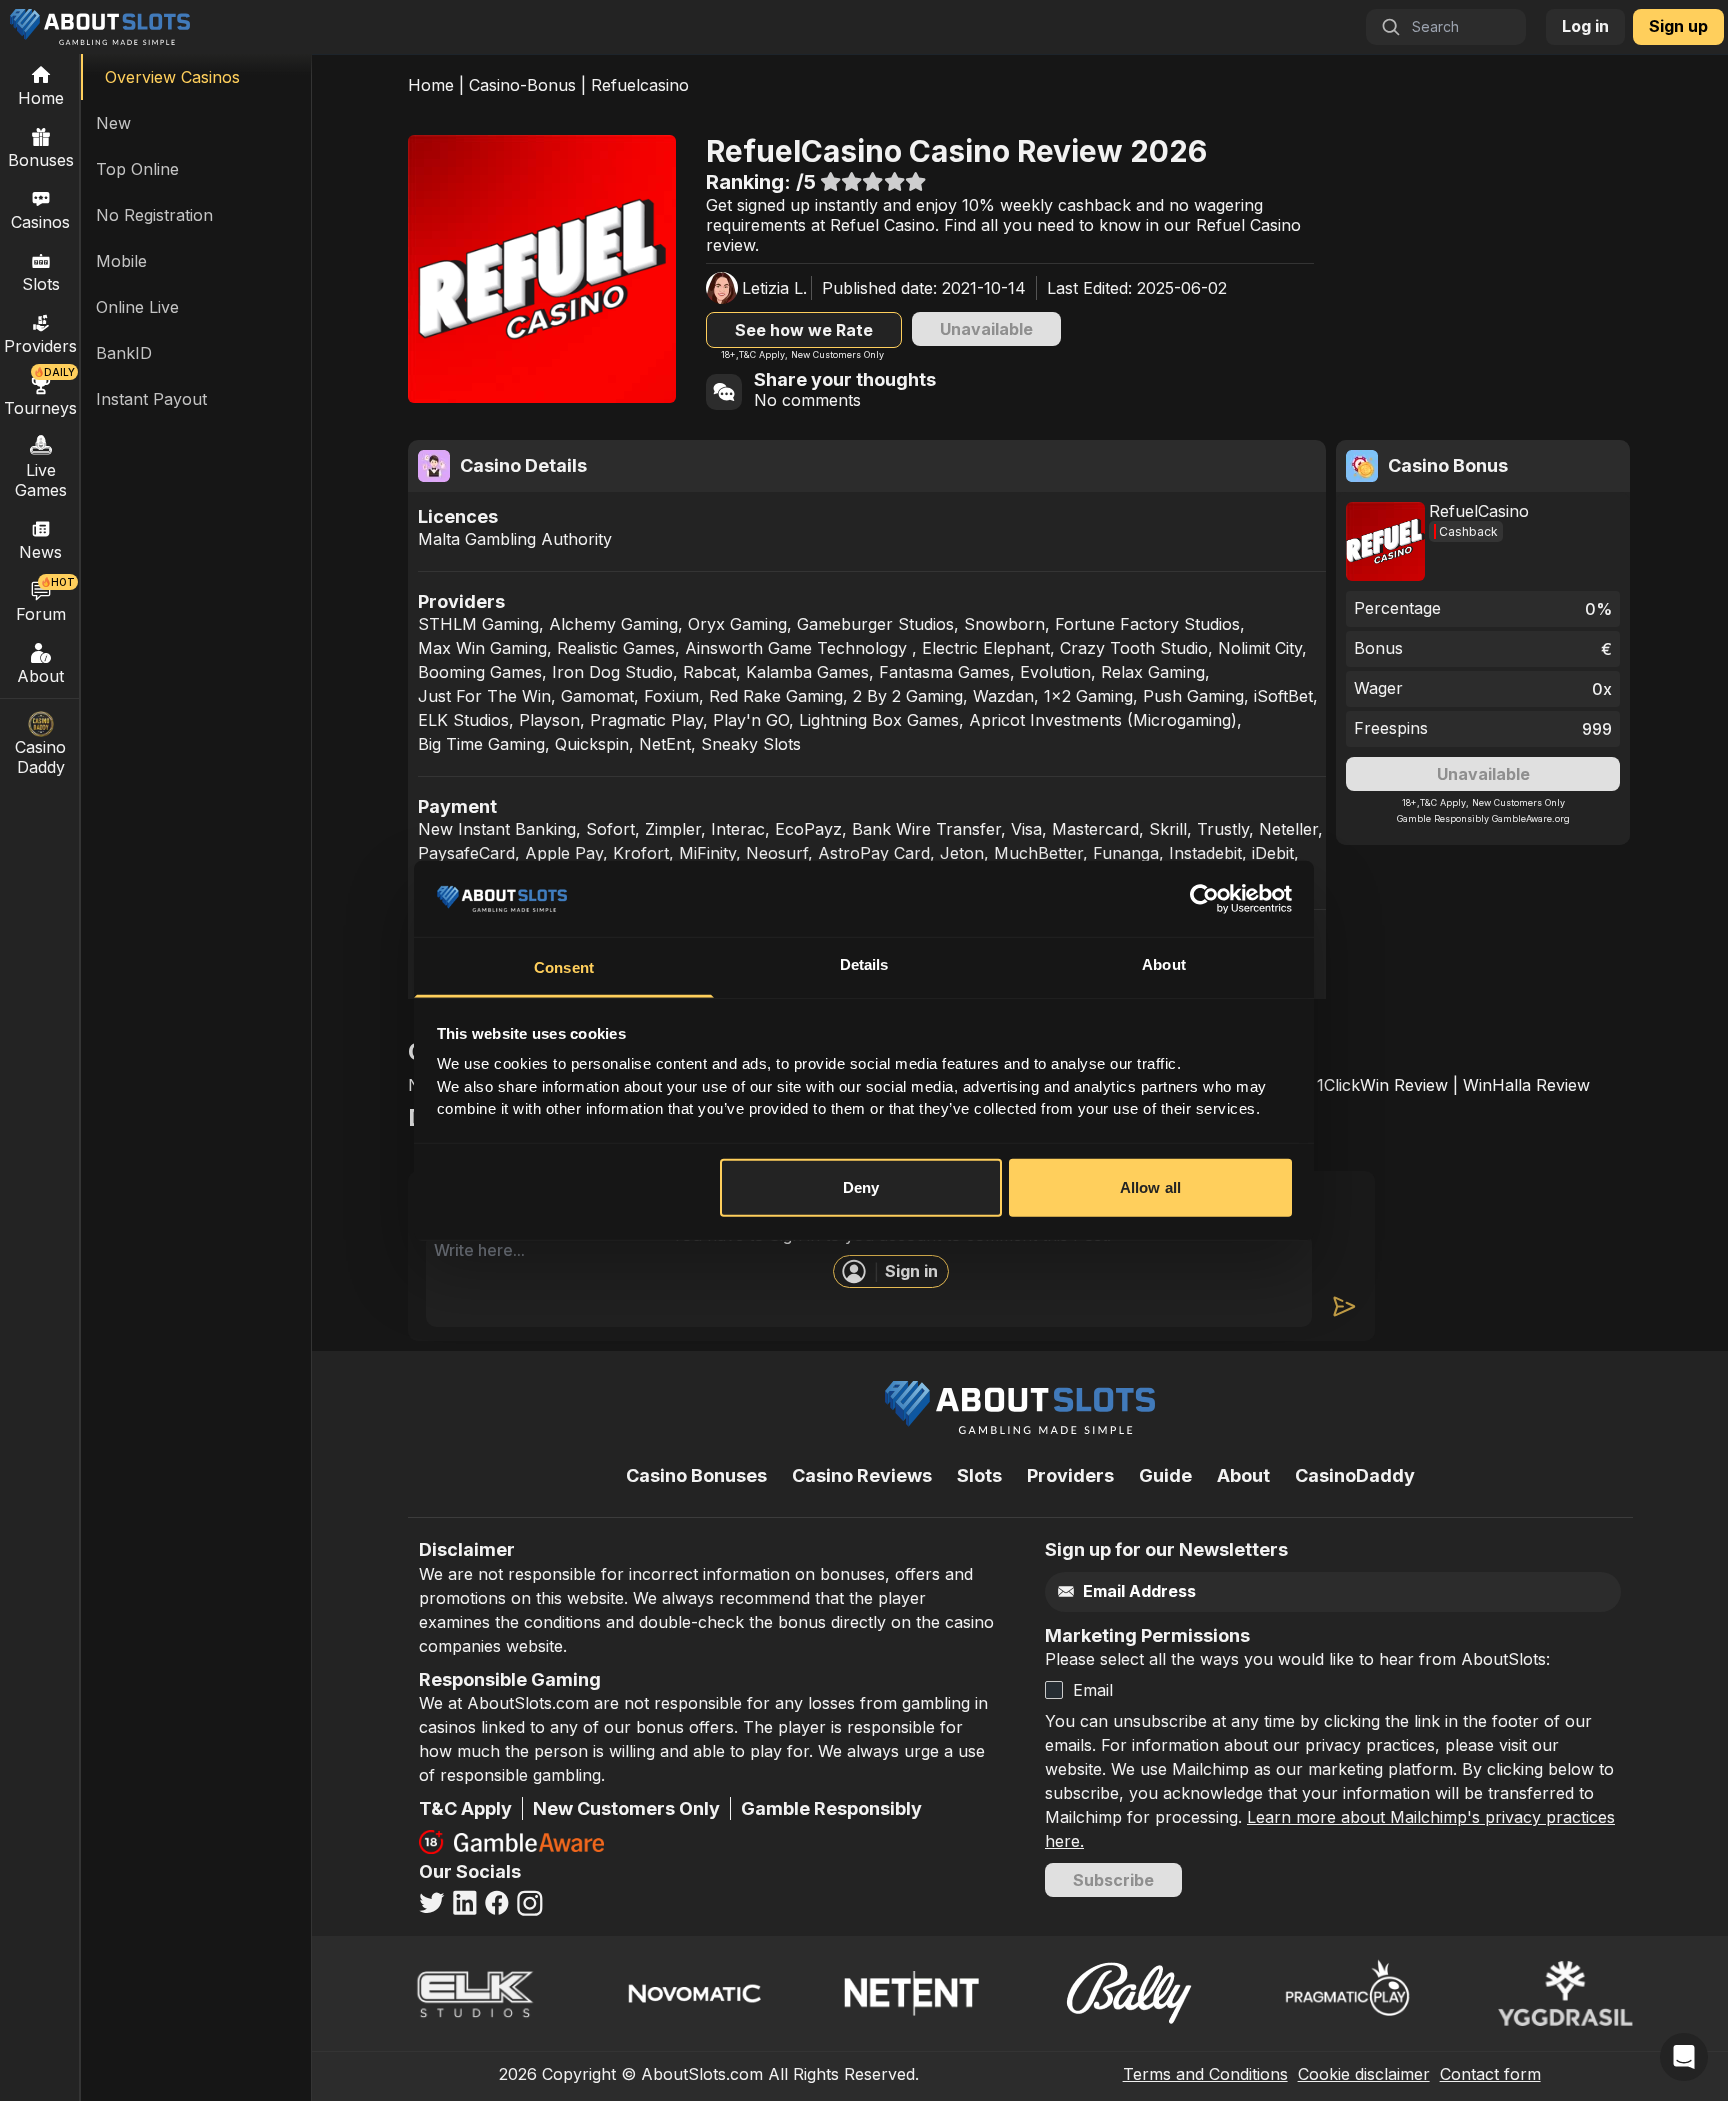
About (40, 676)
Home (431, 85)
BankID (124, 353)
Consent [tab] (564, 967)
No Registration (154, 215)
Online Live (137, 307)
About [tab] (1164, 964)
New (113, 123)
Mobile (121, 261)
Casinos (40, 222)
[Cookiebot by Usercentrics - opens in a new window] (1204, 899)
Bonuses (41, 160)
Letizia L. (774, 288)
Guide (1165, 1475)
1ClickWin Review (1382, 1085)
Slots (41, 284)
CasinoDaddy (1355, 1475)
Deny (861, 1187)
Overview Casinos (172, 77)
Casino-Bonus (522, 85)
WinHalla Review (1526, 1085)
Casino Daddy (40, 757)
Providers (1070, 1475)
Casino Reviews (862, 1475)
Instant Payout (151, 399)
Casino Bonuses (696, 1475)
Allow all (1150, 1187)
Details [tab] (864, 964)
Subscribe (1113, 1880)
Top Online (137, 169)
